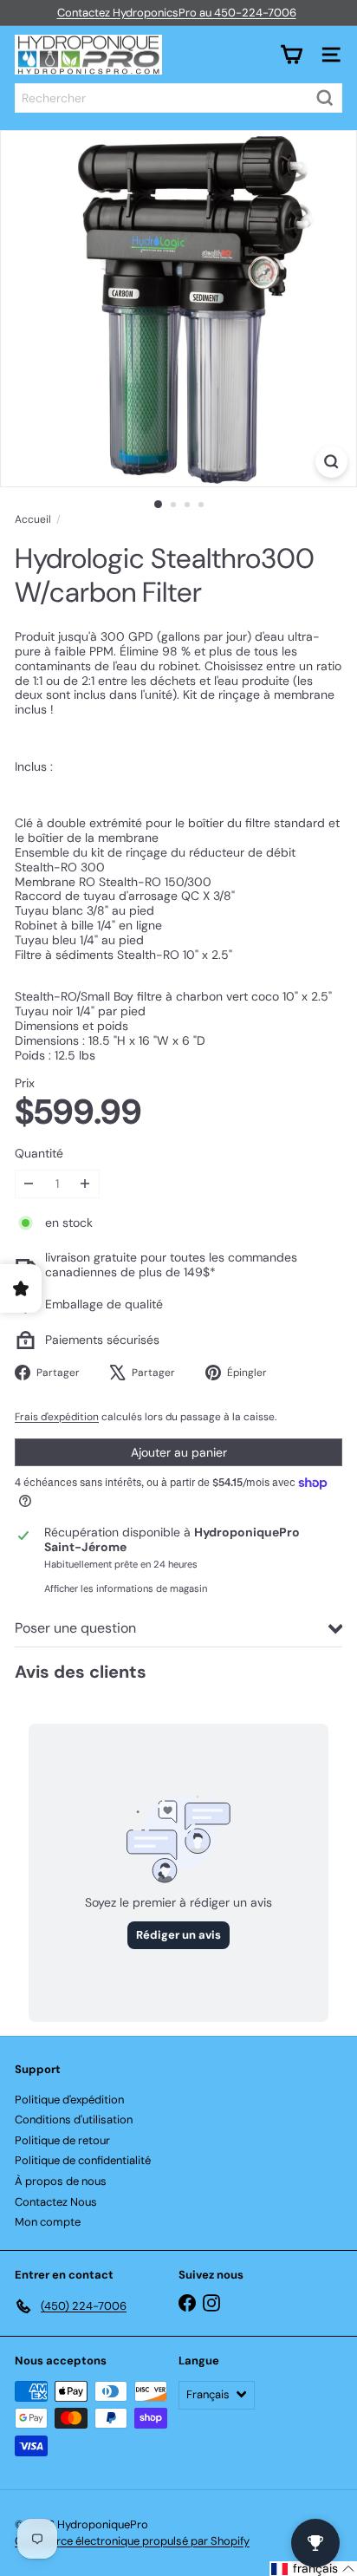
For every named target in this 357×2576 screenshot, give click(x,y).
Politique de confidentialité (83, 2160)
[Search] (325, 98)
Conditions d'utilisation (74, 2119)
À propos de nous (61, 2181)
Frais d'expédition (57, 1417)
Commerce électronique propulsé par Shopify (132, 2541)
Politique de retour (62, 2140)
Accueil (33, 519)
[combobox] (178, 98)
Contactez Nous (56, 2202)
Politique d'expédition (69, 2100)
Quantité (39, 1154)
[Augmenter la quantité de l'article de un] (85, 1184)
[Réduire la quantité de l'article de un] (29, 1184)
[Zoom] (331, 462)
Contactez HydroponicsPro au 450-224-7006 (177, 13)
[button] (313, 2569)
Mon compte (48, 2222)
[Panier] (291, 55)
